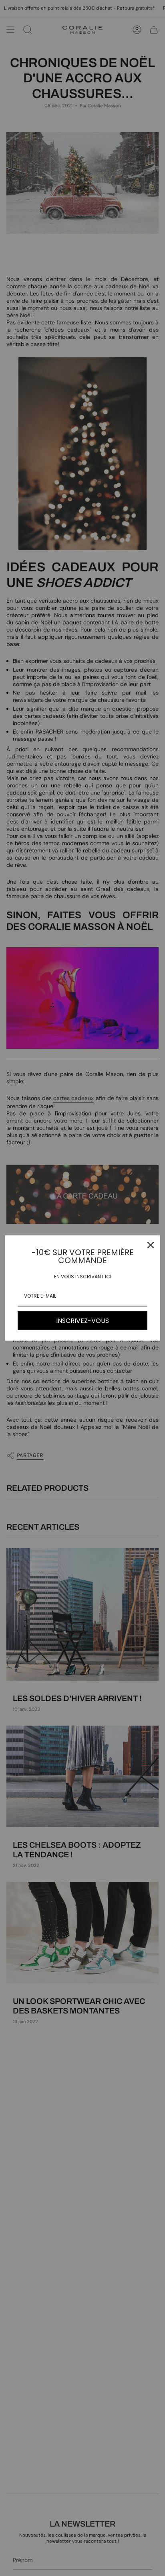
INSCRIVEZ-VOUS (82, 1321)
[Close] (151, 1245)
